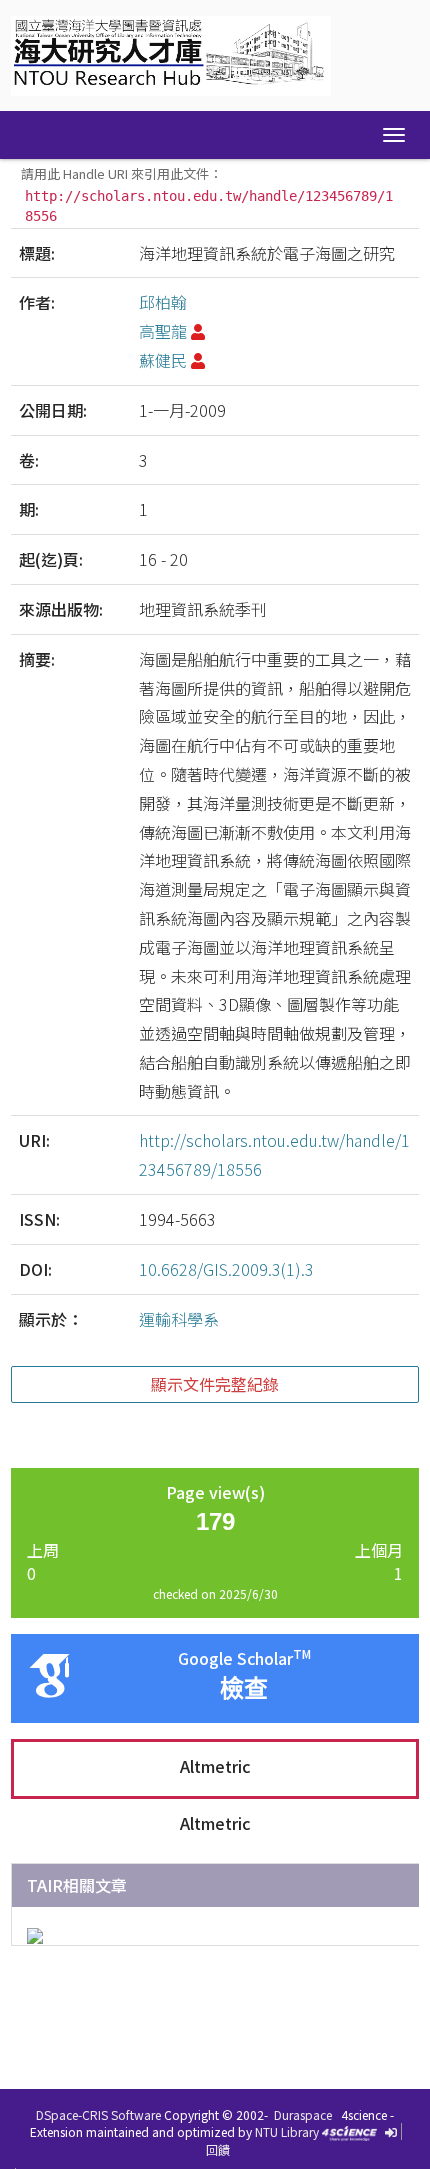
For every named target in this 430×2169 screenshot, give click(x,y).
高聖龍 (163, 331)
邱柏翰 (163, 302)
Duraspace (303, 2114)
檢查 (244, 1688)
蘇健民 (163, 360)
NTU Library (287, 2131)
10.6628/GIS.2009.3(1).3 (226, 1269)
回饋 (218, 2149)
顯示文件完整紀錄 (215, 1384)
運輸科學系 (179, 1319)
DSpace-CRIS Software (98, 2114)
